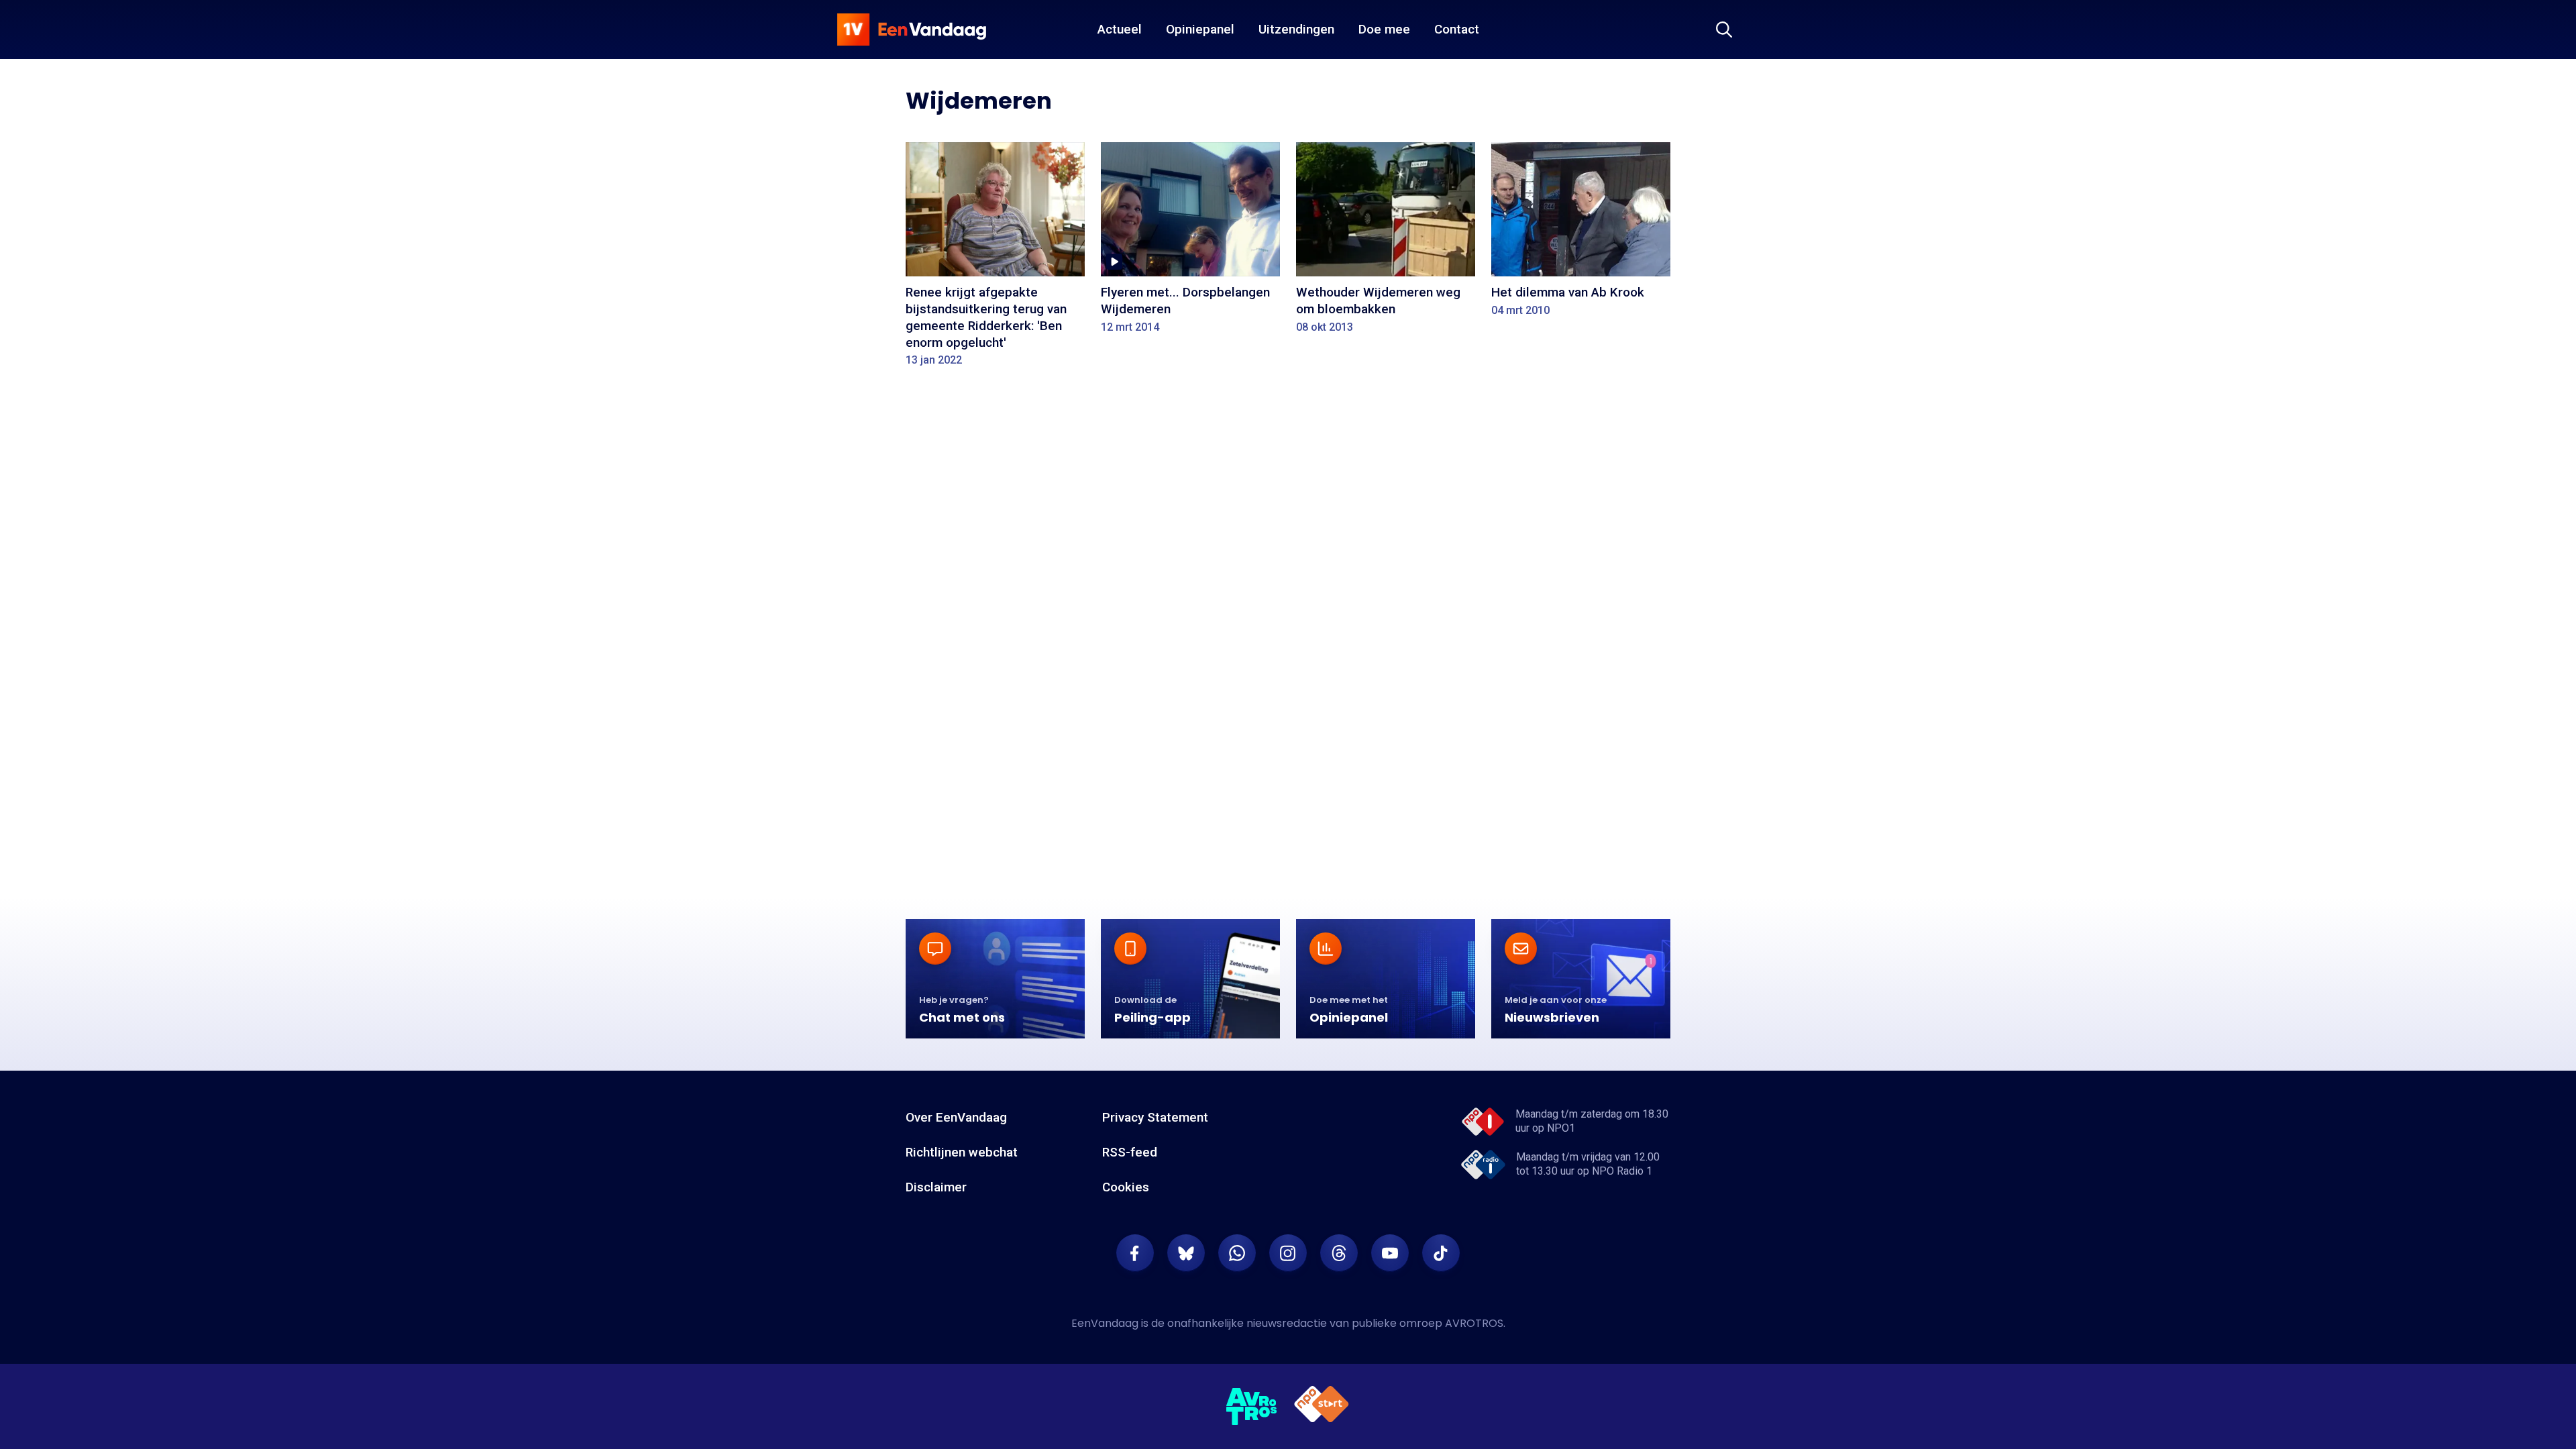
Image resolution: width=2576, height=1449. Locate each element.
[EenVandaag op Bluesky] (1186, 1253)
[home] (912, 30)
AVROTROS (1474, 1323)
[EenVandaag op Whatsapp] (1237, 1253)
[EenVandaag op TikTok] (1441, 1253)
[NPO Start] (1322, 1406)
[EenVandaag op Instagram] (1288, 1253)
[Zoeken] (1724, 30)
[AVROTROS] (1252, 1407)
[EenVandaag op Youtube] (1390, 1253)
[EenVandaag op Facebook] (1135, 1253)
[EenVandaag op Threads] (1339, 1253)
